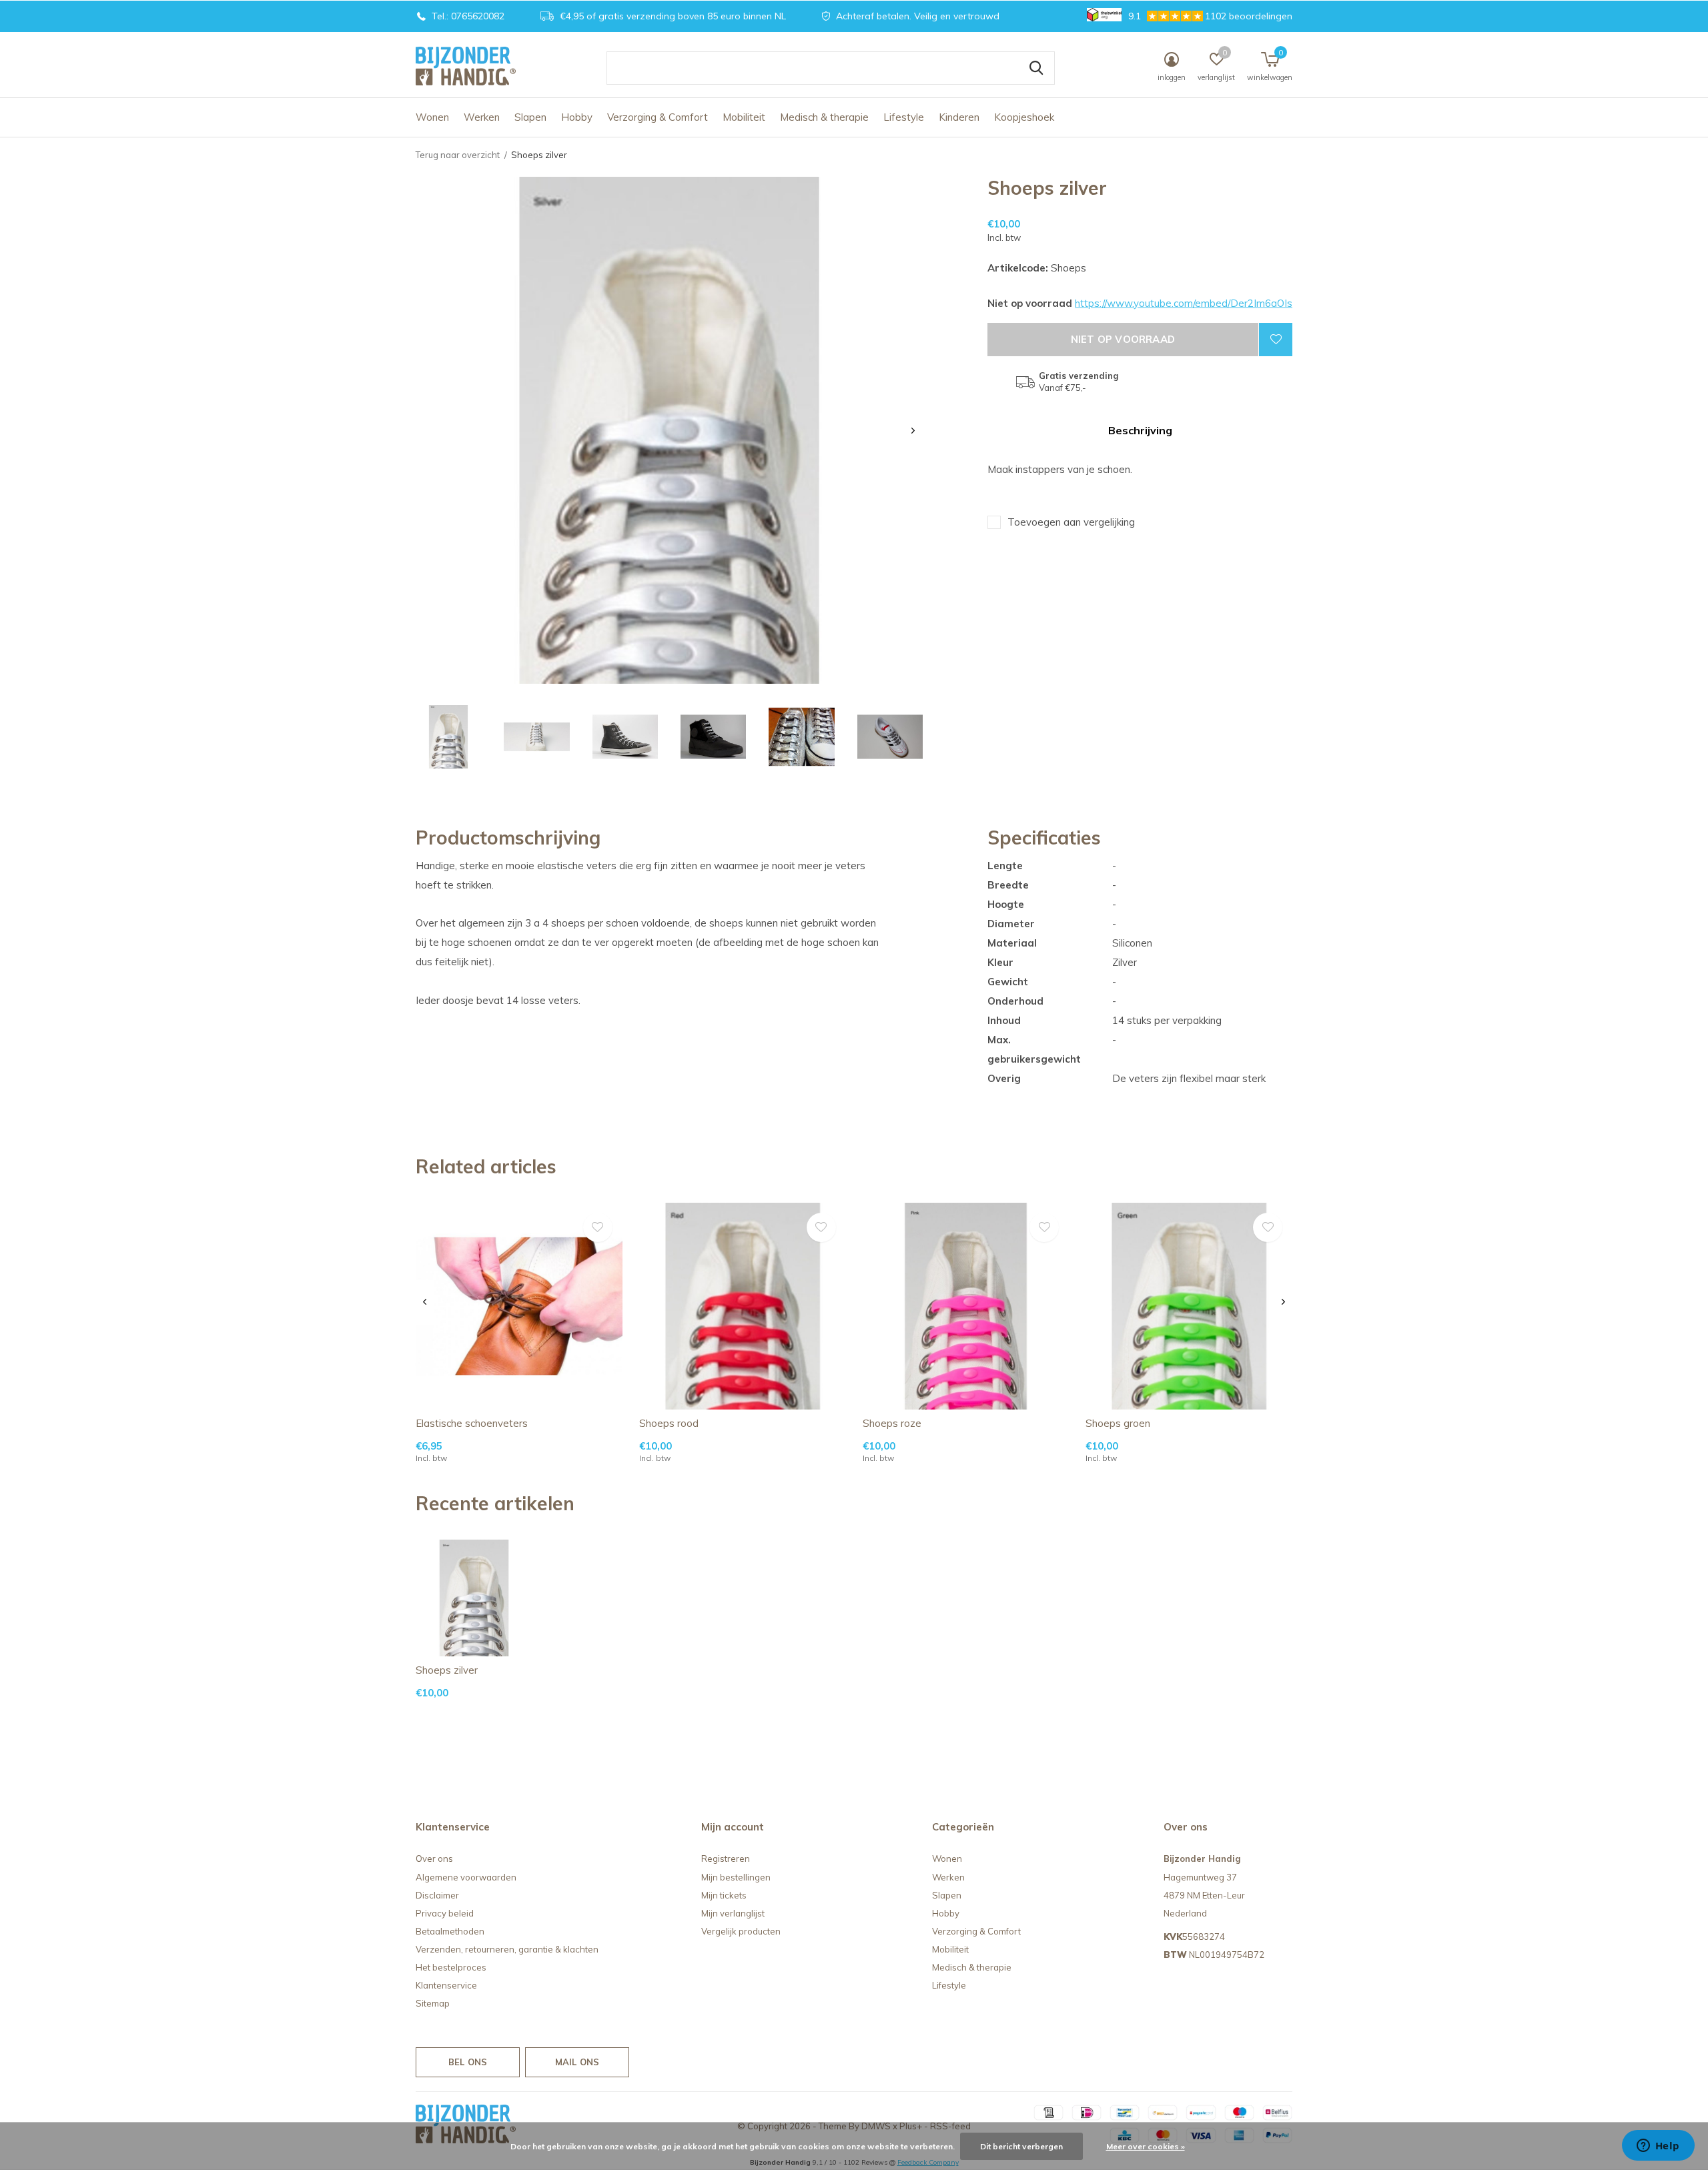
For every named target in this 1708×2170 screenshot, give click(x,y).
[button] (448, 737)
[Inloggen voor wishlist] (1276, 340)
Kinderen (959, 117)
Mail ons (577, 2062)
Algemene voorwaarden (466, 1877)
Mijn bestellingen (736, 1877)
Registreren (726, 1858)
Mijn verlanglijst (733, 1913)
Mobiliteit (744, 117)
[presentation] (913, 431)
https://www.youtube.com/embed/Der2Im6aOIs (1184, 303)
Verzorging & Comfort (658, 117)
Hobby (577, 117)
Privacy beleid (445, 1913)
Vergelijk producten (741, 1931)
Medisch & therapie (824, 117)
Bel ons (468, 2062)
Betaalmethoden (450, 1931)
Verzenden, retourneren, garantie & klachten (507, 1949)
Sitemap (433, 2003)
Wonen (432, 117)
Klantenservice (446, 1985)
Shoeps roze (892, 1423)
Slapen (530, 117)
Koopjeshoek (1024, 117)
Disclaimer (437, 1895)
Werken (482, 117)
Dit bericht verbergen (1021, 2146)
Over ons (434, 1858)
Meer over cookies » (1146, 2146)
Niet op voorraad (1123, 339)
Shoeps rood (669, 1423)
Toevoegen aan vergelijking (1071, 522)
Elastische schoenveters (472, 1423)
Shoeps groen (1118, 1423)
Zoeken (1036, 68)
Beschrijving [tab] (1140, 430)
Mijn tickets (724, 1895)
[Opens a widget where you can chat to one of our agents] (1658, 2147)
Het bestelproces (451, 1967)
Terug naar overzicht (458, 155)
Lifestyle (904, 117)
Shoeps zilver (447, 1670)
